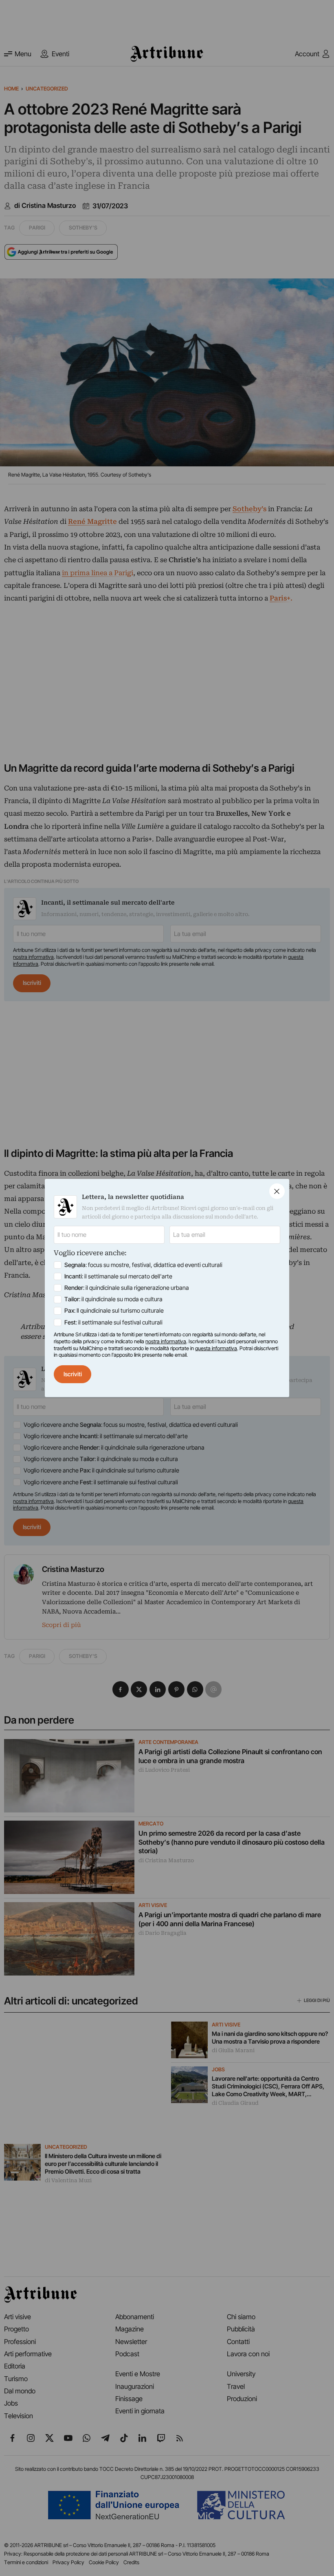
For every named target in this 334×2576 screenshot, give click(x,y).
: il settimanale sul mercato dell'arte (118, 1276)
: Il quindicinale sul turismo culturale (114, 1311)
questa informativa (216, 1348)
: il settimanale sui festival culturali (113, 1322)
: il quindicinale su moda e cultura (113, 1299)
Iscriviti (73, 1374)
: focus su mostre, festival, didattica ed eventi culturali (143, 1265)
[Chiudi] (277, 1191)
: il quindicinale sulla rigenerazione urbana (127, 1288)
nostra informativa (166, 1341)
